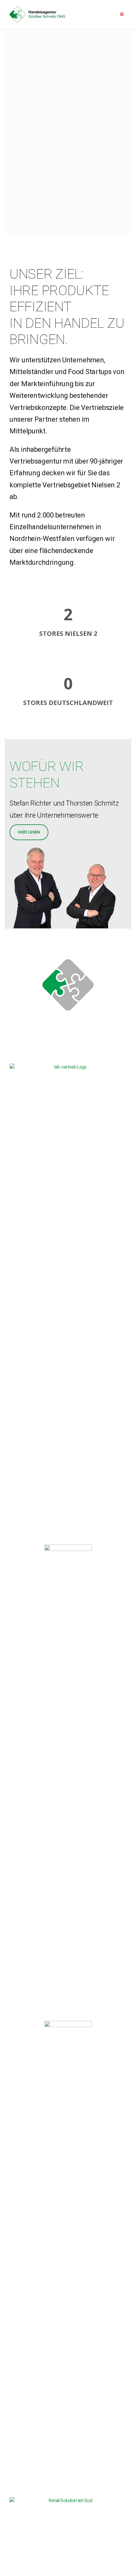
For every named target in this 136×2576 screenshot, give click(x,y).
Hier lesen (29, 832)
